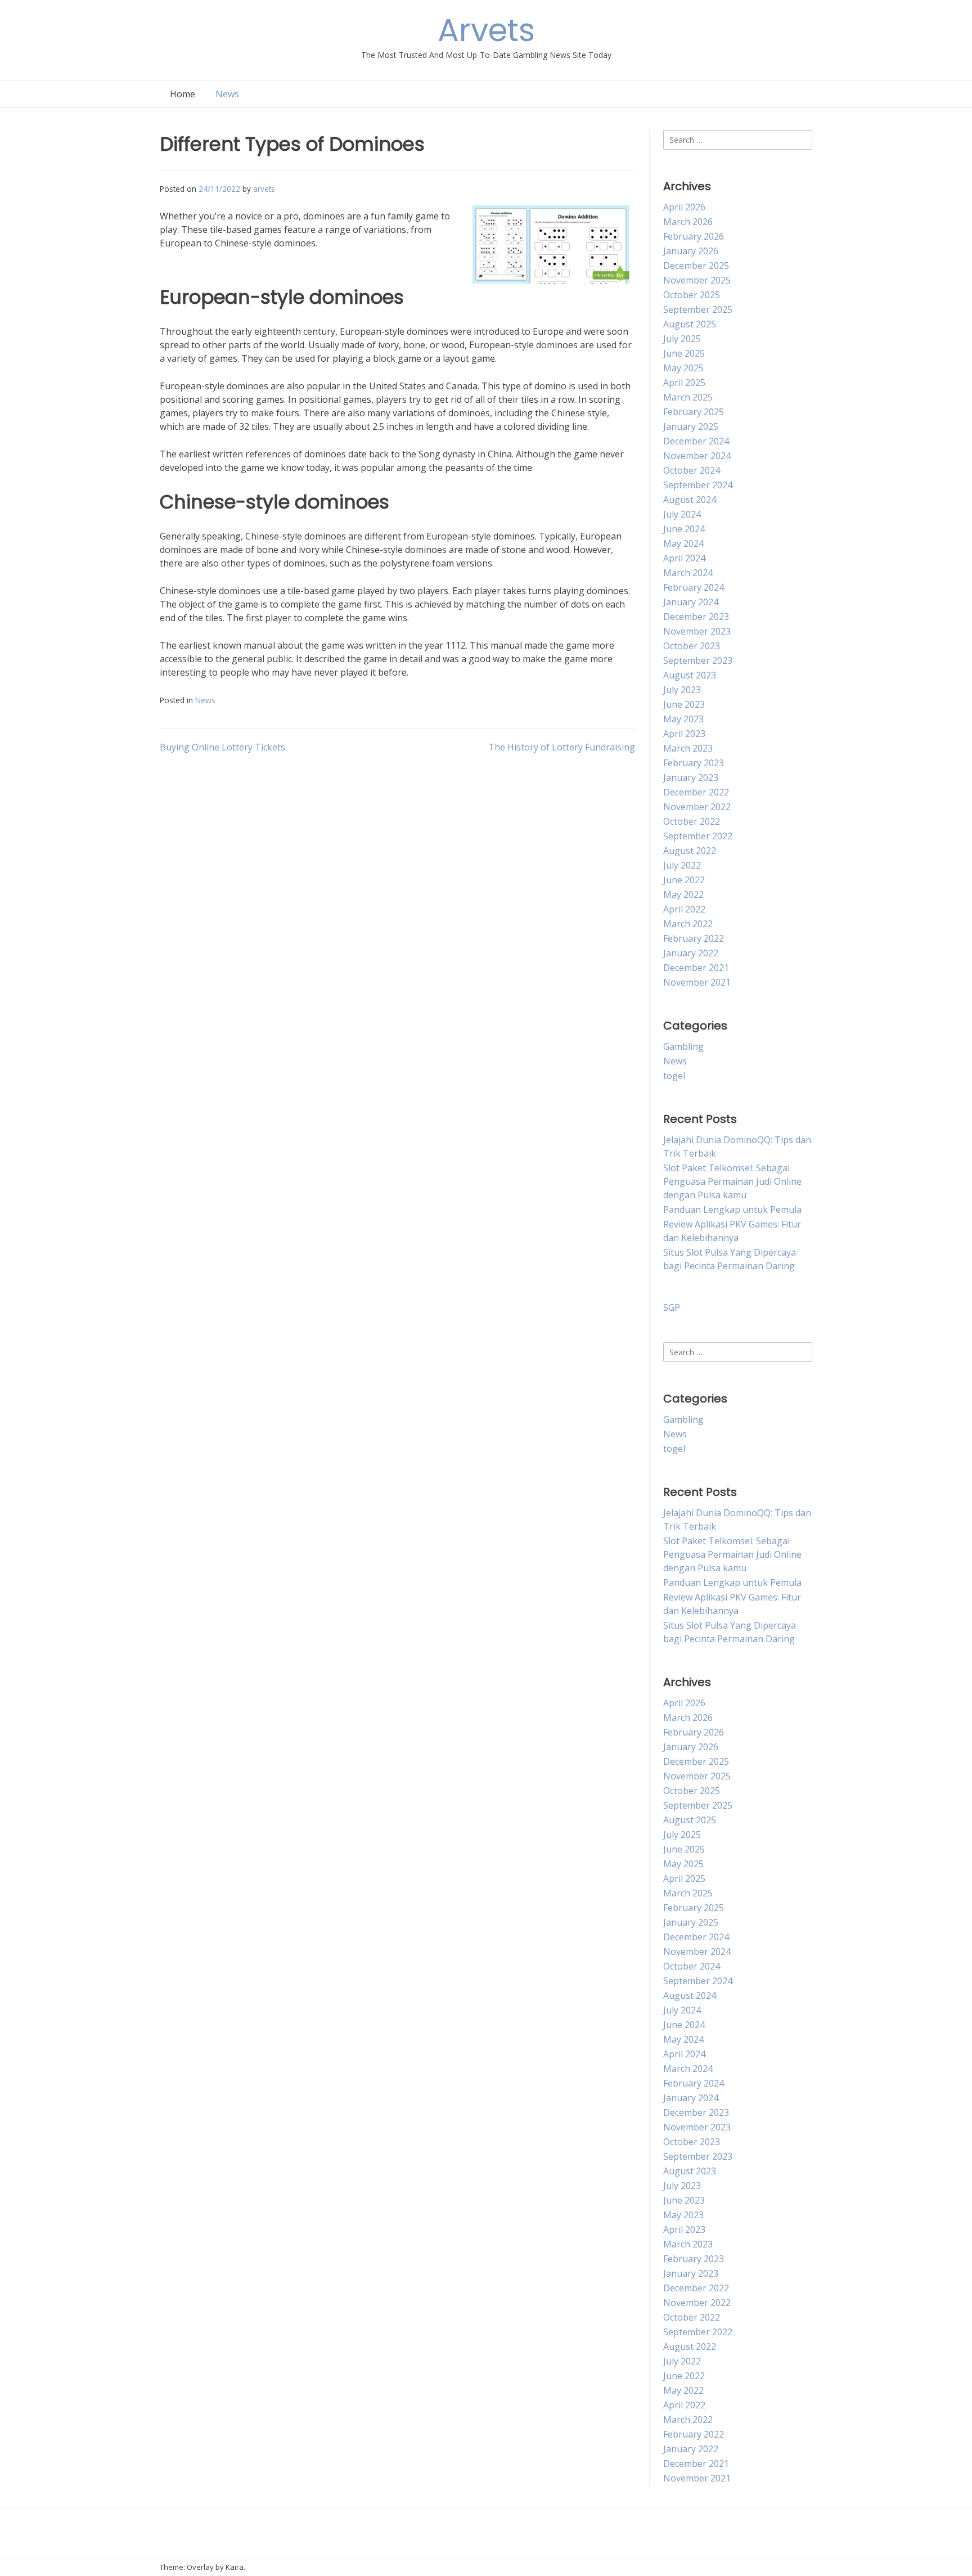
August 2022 (690, 851)
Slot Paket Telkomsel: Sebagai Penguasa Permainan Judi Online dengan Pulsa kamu (732, 1181)
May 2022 (683, 894)
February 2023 (694, 763)
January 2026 (691, 251)
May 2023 (683, 719)
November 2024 (697, 456)
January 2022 (691, 953)
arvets (264, 189)
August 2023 (690, 675)
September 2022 (698, 836)
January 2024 (691, 602)
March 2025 (688, 397)
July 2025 (682, 339)
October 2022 (692, 821)
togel (674, 1076)
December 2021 (696, 968)
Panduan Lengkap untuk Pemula (732, 1210)
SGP (672, 1307)
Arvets (486, 30)
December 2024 (696, 441)
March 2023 (688, 748)
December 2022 (696, 792)
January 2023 (691, 777)
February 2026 (694, 236)
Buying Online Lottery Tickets (222, 747)
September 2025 (698, 309)
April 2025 (684, 383)
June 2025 (684, 353)
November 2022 (697, 807)
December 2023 (696, 617)
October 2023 (692, 646)
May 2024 (683, 543)
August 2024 (690, 500)
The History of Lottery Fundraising (562, 747)
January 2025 (691, 426)
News (227, 94)
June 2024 (684, 529)
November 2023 (697, 631)
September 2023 (698, 660)
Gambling (683, 1046)
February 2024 (694, 587)
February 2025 (694, 412)
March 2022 (688, 924)
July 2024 (682, 514)
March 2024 (688, 573)
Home (183, 94)
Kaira (235, 2567)
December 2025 (696, 266)
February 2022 (694, 938)
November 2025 (697, 280)
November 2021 (697, 982)
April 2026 (684, 207)
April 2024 (684, 558)
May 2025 (683, 368)
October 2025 (692, 295)
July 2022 (682, 865)
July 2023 (682, 690)
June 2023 (684, 704)
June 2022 (684, 880)
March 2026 (688, 222)
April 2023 (684, 734)
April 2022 (684, 909)
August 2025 (690, 324)
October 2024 (692, 470)
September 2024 (698, 485)
